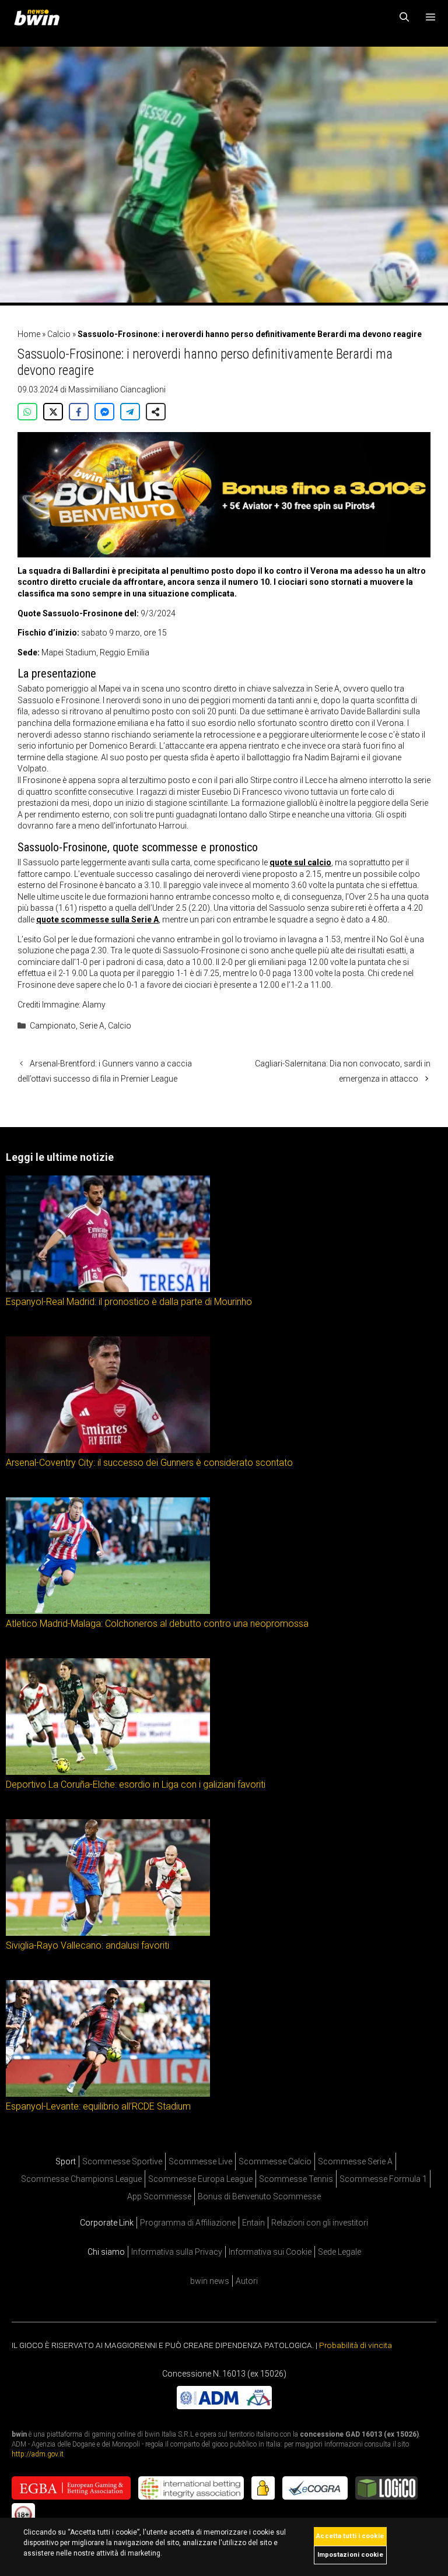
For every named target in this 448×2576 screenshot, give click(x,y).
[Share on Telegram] (130, 412)
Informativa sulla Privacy (177, 2252)
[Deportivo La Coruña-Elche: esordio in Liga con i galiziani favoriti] (108, 1772)
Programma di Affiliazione (188, 2223)
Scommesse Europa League (200, 2179)
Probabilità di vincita (356, 2345)
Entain (253, 2223)
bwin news (210, 2281)
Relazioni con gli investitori (320, 2223)
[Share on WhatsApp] (27, 412)
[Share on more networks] (156, 412)
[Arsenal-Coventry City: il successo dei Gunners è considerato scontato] (108, 1450)
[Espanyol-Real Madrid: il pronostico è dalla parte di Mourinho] (108, 1289)
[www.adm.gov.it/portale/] (224, 2406)
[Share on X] (53, 412)
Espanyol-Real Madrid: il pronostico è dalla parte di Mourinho (129, 1302)
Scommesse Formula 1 (383, 2179)
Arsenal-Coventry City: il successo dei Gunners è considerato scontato (149, 1463)
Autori (247, 2281)
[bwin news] (40, 17)
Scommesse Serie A (355, 2161)
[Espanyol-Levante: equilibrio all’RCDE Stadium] (108, 2094)
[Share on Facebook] (79, 412)
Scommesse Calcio (275, 2161)
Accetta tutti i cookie (350, 2536)
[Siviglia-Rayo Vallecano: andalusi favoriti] (108, 1933)
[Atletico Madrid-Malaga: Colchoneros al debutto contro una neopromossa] (108, 1611)
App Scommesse (159, 2196)
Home (29, 334)
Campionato (53, 1026)
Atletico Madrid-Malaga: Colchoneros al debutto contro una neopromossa (157, 1624)
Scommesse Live (200, 2161)
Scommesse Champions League (81, 2179)
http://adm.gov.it (38, 2454)
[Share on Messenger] (104, 412)
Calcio (59, 334)
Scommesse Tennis (296, 2179)
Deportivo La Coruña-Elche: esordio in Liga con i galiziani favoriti (136, 1784)
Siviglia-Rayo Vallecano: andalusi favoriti (87, 1945)
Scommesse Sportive (122, 2161)
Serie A (92, 1026)
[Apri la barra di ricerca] (405, 17)
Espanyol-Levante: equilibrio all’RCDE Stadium (98, 2106)
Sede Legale (339, 2252)
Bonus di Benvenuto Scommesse (259, 2196)
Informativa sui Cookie (270, 2252)
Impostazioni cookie (350, 2555)
